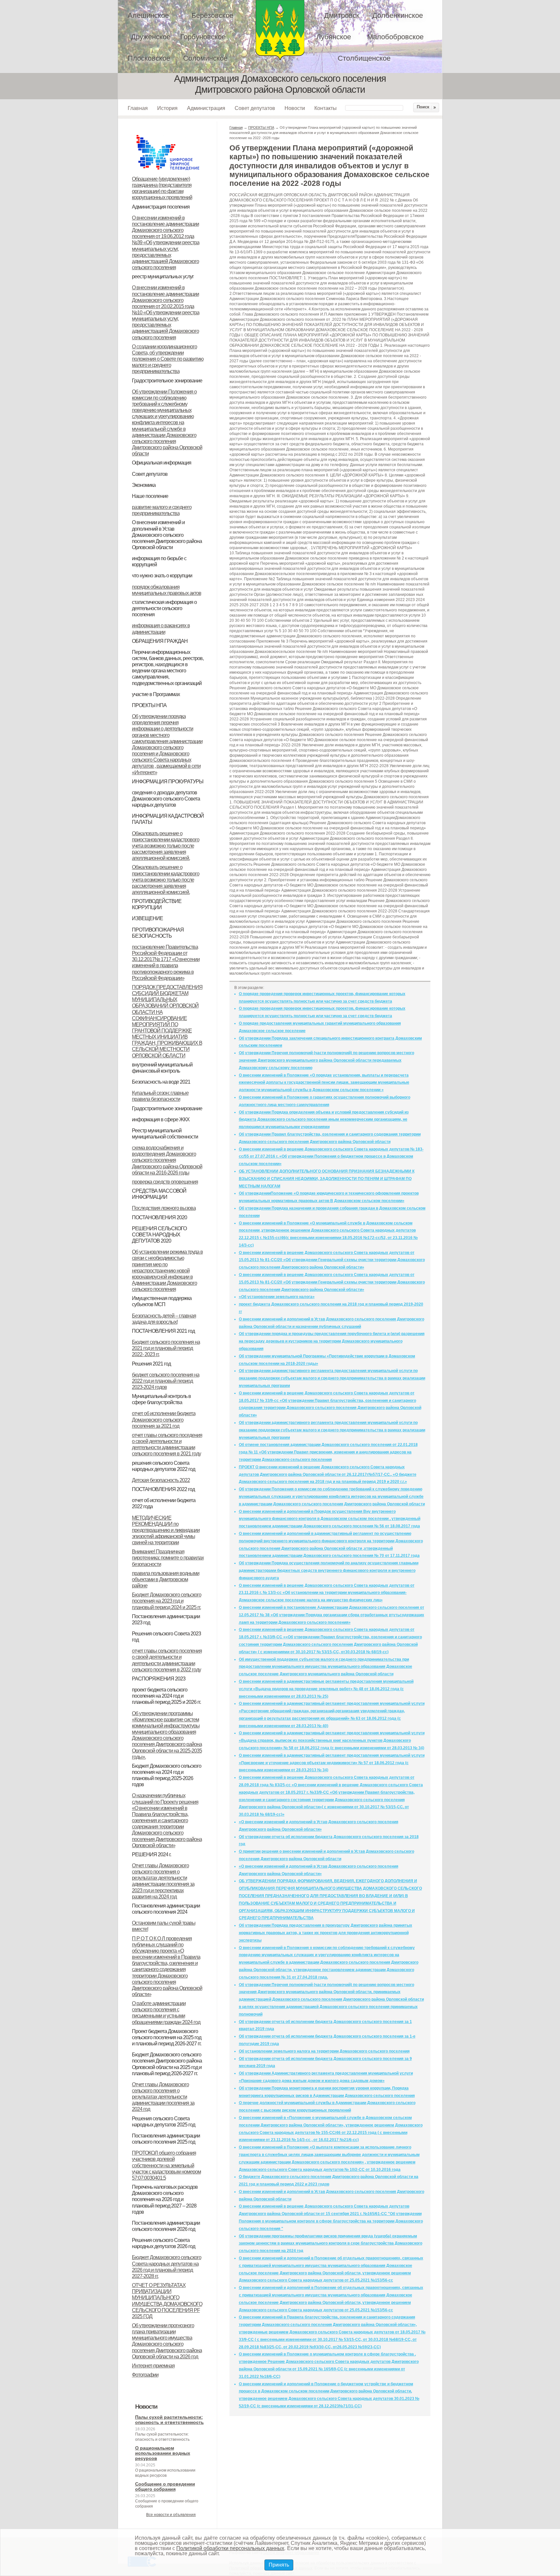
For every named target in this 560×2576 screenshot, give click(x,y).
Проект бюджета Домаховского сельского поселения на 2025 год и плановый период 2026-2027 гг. (167, 2037)
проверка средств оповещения (165, 1182)
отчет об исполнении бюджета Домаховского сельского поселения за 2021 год (164, 1420)
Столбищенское (364, 58)
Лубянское (334, 37)
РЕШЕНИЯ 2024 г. (152, 1854)
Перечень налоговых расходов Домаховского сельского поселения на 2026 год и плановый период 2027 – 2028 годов (165, 2199)
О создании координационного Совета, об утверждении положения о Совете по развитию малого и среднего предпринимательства (168, 359)
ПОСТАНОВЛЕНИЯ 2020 (159, 1217)
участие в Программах (156, 694)
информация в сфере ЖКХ (161, 1119)
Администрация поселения (161, 207)
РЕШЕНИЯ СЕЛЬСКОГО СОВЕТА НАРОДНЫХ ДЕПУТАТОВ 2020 (159, 1235)
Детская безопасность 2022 (161, 1480)
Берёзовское (212, 15)
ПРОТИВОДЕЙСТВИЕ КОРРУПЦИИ (157, 904)
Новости (295, 108)
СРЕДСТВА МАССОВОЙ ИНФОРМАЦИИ (159, 1194)
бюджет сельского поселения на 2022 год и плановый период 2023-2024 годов (166, 1381)
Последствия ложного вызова (164, 1208)
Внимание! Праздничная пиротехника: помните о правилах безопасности (168, 1558)
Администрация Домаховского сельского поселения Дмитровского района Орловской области (280, 30)
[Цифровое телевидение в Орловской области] (168, 134)
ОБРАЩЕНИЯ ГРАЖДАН (160, 641)
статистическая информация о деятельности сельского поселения (164, 608)
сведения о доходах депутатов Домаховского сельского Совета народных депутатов (166, 799)
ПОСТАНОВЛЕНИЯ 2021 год (163, 1331)
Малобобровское (395, 37)
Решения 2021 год (151, 1364)
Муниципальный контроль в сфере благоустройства (161, 1399)
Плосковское (149, 58)
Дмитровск (342, 15)
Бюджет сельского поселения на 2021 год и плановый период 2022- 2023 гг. (166, 1348)
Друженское (151, 37)
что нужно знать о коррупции (162, 576)
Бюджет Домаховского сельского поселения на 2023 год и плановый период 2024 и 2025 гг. (167, 1601)
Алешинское (148, 15)
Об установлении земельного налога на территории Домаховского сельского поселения (324, 2051)
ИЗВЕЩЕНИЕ (147, 918)
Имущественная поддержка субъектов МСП (162, 1301)
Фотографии (145, 2375)
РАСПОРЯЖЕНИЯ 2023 (159, 1679)
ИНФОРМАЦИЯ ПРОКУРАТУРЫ (168, 782)
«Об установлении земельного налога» (277, 1297)
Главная (138, 108)
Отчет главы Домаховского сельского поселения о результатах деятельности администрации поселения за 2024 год (163, 2097)
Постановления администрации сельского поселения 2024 (166, 1909)
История (167, 108)
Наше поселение (150, 496)
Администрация (206, 108)
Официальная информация (162, 463)
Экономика (144, 485)
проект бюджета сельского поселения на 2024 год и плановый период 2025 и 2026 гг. (166, 1696)
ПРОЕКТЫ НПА (149, 705)
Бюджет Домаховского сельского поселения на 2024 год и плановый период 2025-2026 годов (167, 1775)
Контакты (326, 108)
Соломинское (205, 58)
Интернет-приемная (153, 2366)
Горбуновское (203, 37)
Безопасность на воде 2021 (161, 1082)
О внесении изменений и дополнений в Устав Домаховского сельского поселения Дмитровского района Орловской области (167, 535)
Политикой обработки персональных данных (230, 2548)
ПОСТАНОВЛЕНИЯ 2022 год (163, 1489)
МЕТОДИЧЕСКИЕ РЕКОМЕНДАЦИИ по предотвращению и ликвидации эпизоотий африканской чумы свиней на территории (166, 1530)
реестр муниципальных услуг (163, 277)
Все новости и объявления (171, 2515)
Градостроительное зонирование (167, 381)
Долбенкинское (398, 15)
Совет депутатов (255, 108)
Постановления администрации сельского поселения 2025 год (166, 2139)
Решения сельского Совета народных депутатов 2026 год (163, 2243)
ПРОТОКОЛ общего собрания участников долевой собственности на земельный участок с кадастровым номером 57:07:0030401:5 (166, 2165)
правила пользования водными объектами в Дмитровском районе (166, 1579)
